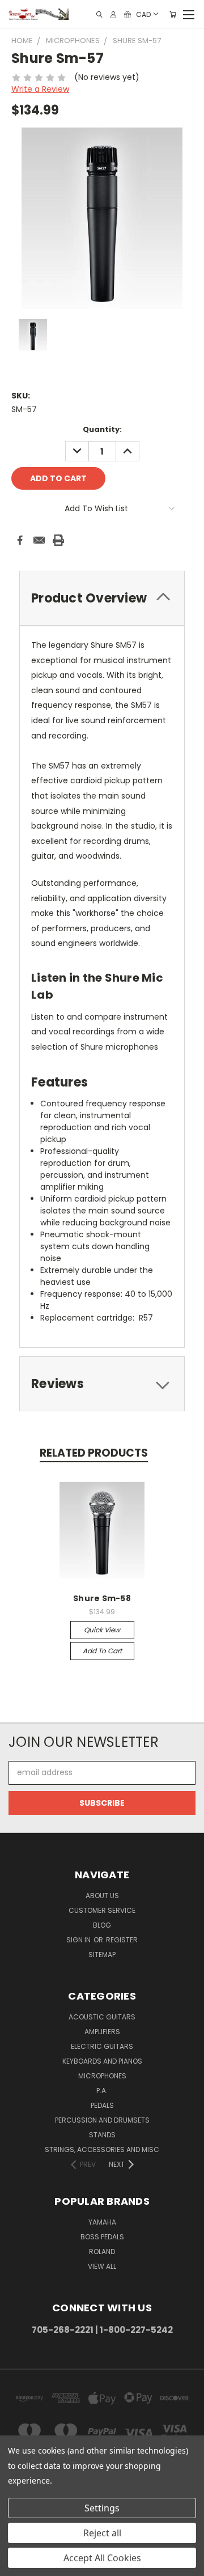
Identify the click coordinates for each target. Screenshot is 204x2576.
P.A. (102, 2091)
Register (122, 1940)
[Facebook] (20, 540)
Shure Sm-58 (102, 1598)
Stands (102, 2135)
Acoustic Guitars (102, 2017)
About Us (102, 1896)
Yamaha (102, 2222)
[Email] (39, 540)
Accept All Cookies (102, 2558)
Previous (18, 2565)
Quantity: (102, 429)
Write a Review (40, 89)
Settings (102, 2508)
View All (102, 2266)
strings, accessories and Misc (102, 2150)
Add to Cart (102, 1651)
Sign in (79, 1940)
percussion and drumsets (102, 2120)
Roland (102, 2252)
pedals (102, 2105)
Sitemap (102, 1955)
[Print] (58, 540)
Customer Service (102, 1910)
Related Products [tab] (94, 1453)
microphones (102, 2076)
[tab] (102, 598)
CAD (143, 14)
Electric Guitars (102, 2046)
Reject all (102, 2533)
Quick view (102, 1630)
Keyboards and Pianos (102, 2061)
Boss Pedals (102, 2237)
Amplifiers (102, 2032)
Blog (102, 1925)
